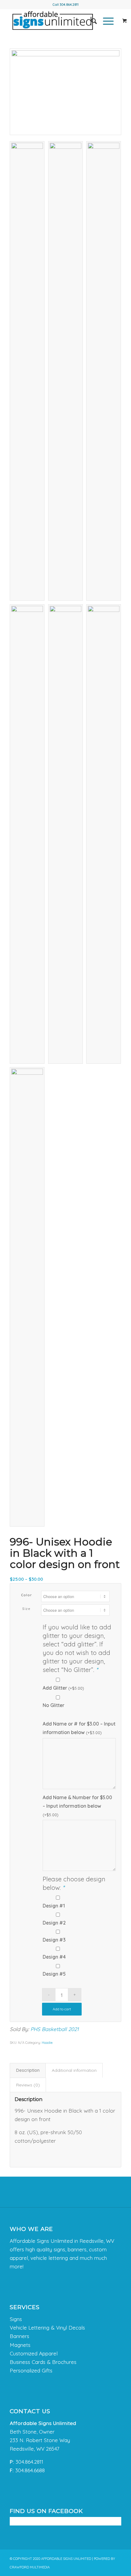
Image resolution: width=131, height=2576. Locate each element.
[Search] (91, 21)
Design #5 (54, 1974)
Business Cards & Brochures (43, 2362)
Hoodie (47, 2043)
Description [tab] (28, 2070)
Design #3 (54, 1940)
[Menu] (105, 21)
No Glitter (53, 1705)
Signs (16, 2319)
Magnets (20, 2345)
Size (26, 1609)
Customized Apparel (34, 2353)
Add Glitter (63, 1688)
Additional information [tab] (74, 2070)
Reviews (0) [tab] (28, 2085)
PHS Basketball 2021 (55, 2029)
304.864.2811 (69, 5)
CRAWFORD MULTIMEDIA (30, 2567)
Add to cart (62, 2009)
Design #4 (54, 1957)
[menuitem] (91, 21)
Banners (19, 2336)
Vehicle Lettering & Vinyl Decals (47, 2328)
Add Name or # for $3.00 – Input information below (79, 1728)
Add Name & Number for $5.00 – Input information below (77, 1806)
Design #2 (54, 1923)
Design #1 (54, 1906)
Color (27, 1595)
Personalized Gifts (31, 2370)
